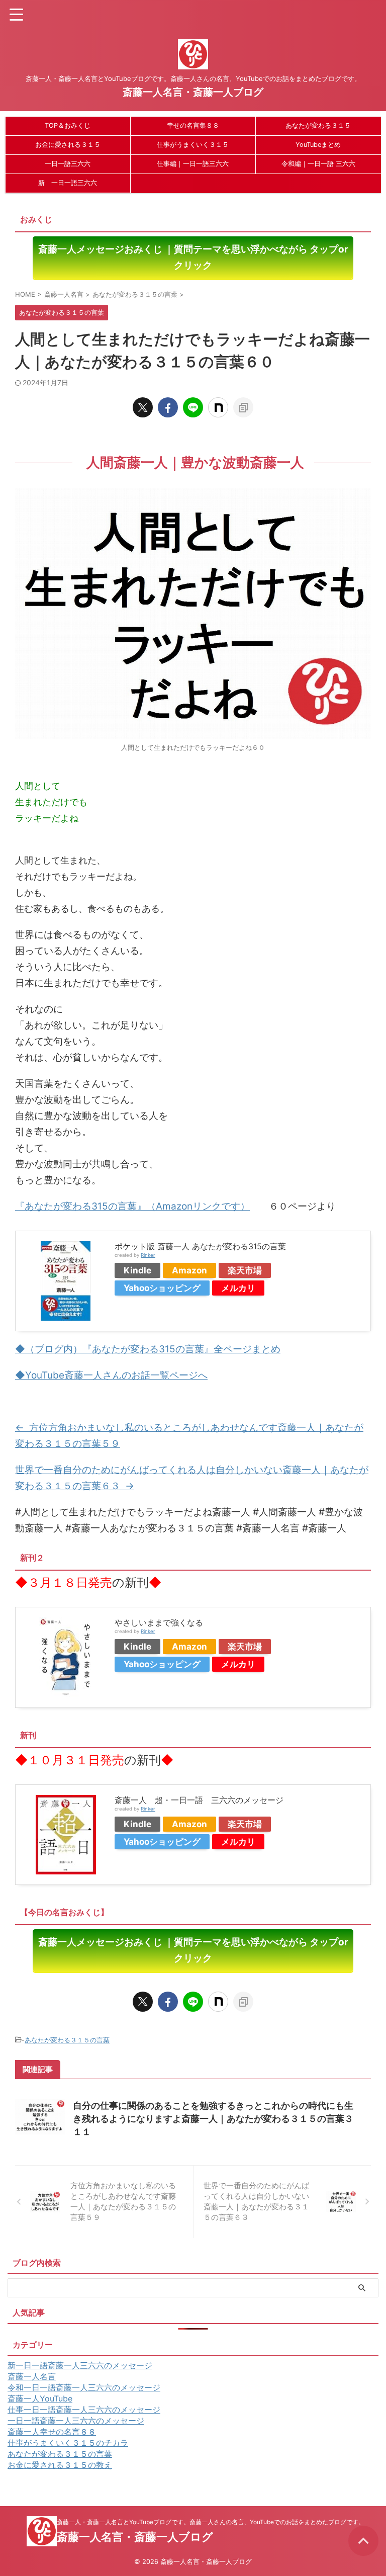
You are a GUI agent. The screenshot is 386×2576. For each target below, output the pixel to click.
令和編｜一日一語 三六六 (318, 164)
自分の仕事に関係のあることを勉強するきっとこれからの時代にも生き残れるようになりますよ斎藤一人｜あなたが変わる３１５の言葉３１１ (213, 2119)
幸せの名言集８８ (193, 125)
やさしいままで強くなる (159, 1622)
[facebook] (168, 407)
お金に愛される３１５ (68, 145)
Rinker (148, 1255)
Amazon (189, 1270)
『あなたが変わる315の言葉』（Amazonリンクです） (132, 1206)
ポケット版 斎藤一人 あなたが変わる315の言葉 (200, 1246)
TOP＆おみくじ (68, 125)
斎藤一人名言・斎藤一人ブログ (193, 92)
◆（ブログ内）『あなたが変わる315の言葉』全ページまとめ (148, 1349)
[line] (193, 407)
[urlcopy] (243, 407)
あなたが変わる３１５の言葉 (67, 2040)
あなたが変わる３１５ (318, 125)
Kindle (137, 1270)
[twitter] (143, 407)
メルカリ (238, 1288)
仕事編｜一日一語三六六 (193, 164)
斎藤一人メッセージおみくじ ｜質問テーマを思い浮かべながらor (193, 257)
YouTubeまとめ (318, 145)
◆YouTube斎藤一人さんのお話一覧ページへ (111, 1375)
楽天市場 (245, 1270)
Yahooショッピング (162, 1288)
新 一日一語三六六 (68, 183)
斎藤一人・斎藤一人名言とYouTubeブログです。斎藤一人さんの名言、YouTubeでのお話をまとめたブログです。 (211, 2522)
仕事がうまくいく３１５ (193, 145)
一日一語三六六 (68, 164)
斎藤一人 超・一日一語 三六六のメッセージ (199, 1800)
